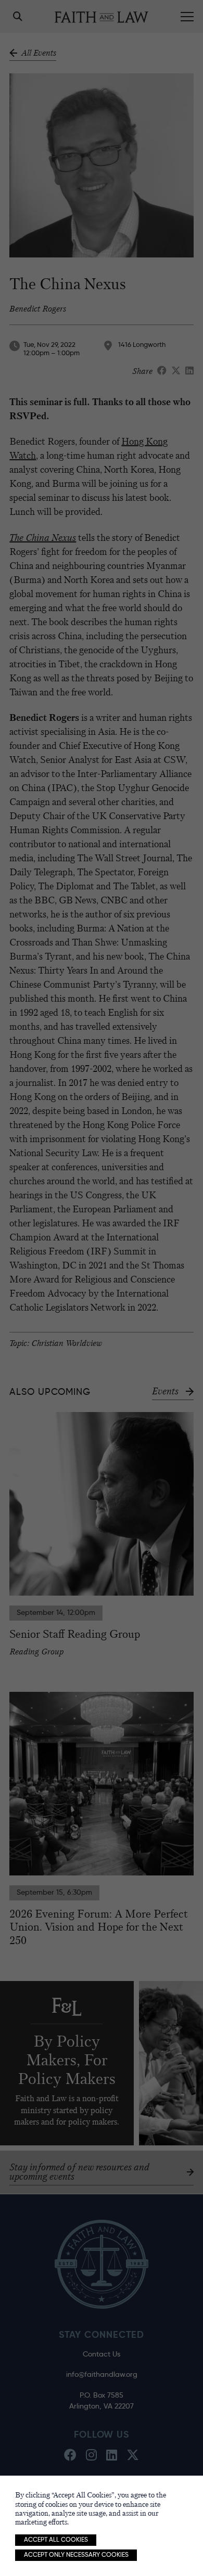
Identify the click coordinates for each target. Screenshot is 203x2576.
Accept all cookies (56, 2540)
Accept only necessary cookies (76, 2555)
